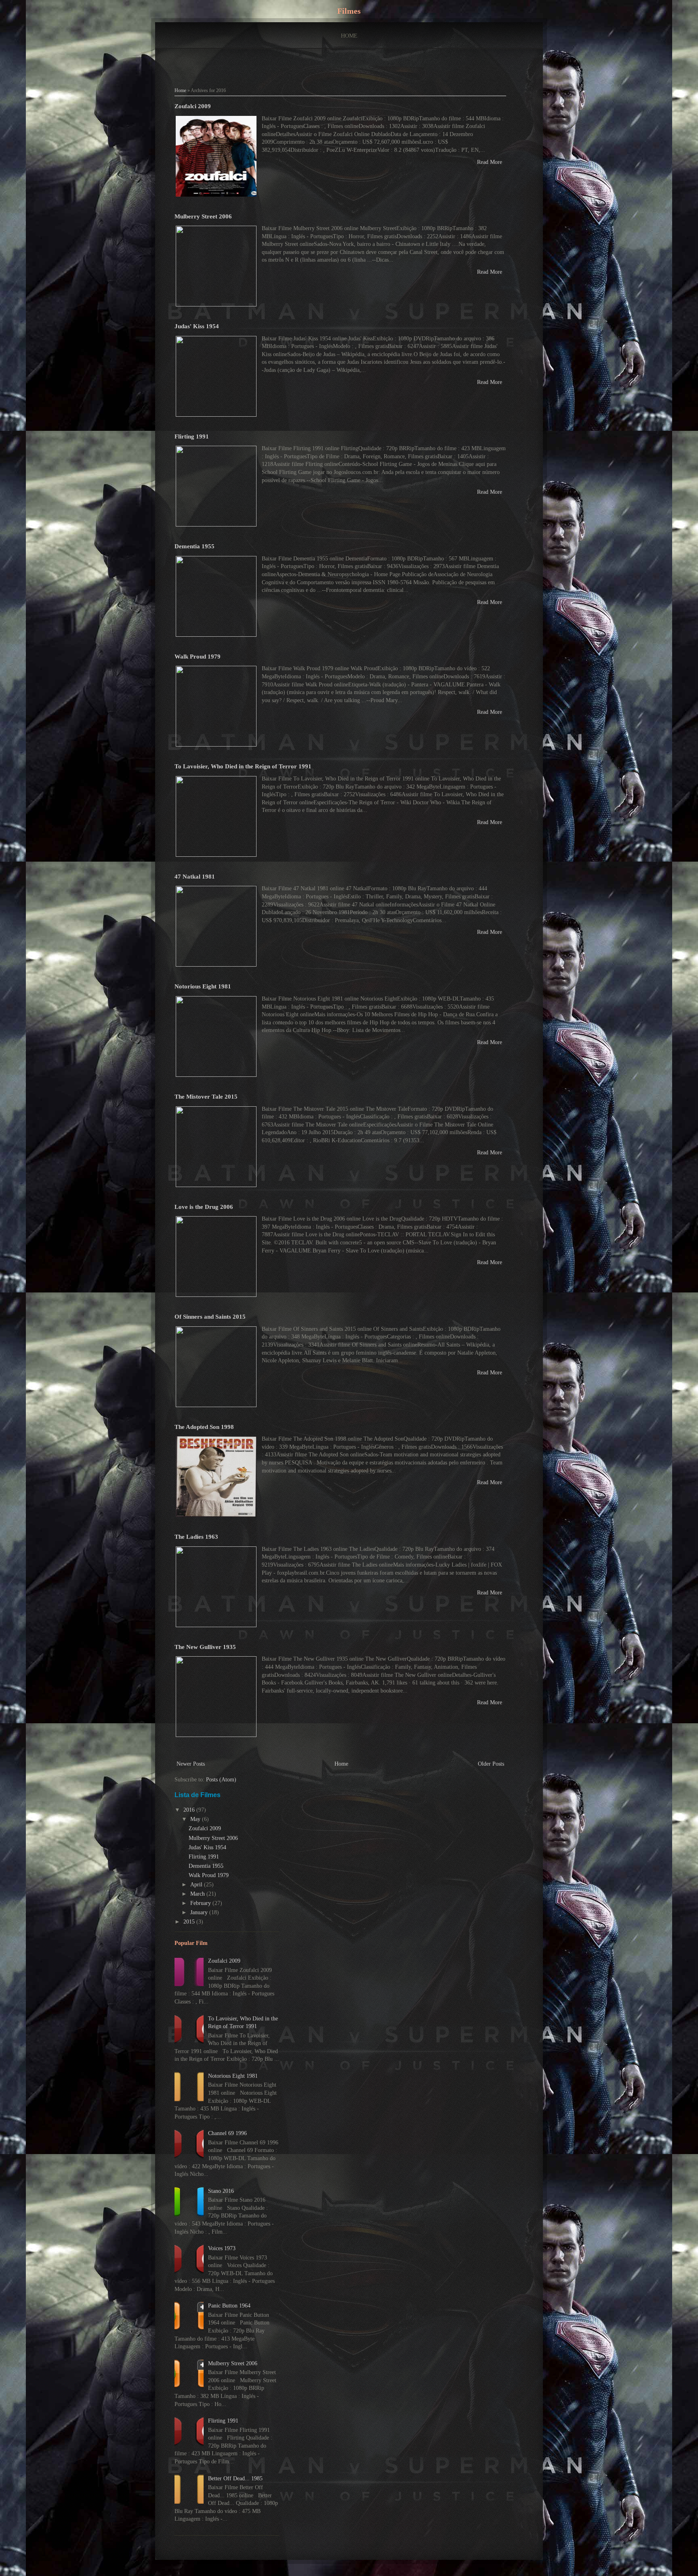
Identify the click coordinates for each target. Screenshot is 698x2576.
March (198, 1894)
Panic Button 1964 (229, 2306)
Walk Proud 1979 (198, 656)
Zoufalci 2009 (193, 106)
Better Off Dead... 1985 (235, 2478)
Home (349, 36)
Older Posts (491, 1764)
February (201, 1903)
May (196, 1819)
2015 (190, 1922)
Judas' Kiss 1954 (197, 326)
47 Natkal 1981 (195, 876)
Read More (490, 162)
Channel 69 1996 (227, 2133)
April (197, 1885)
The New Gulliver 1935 (205, 1647)
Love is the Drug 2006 (204, 1207)
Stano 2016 (221, 2191)
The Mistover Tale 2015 (206, 1096)
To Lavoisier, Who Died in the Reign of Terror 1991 (243, 766)
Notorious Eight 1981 (203, 986)
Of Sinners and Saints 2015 (210, 1316)
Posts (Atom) (221, 1780)
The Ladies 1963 (196, 1537)
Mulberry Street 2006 (203, 216)
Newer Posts (191, 1764)
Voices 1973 (222, 2248)
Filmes (349, 11)
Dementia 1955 (194, 546)
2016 (190, 1810)
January (200, 1912)
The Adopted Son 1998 (204, 1427)
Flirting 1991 (192, 436)
